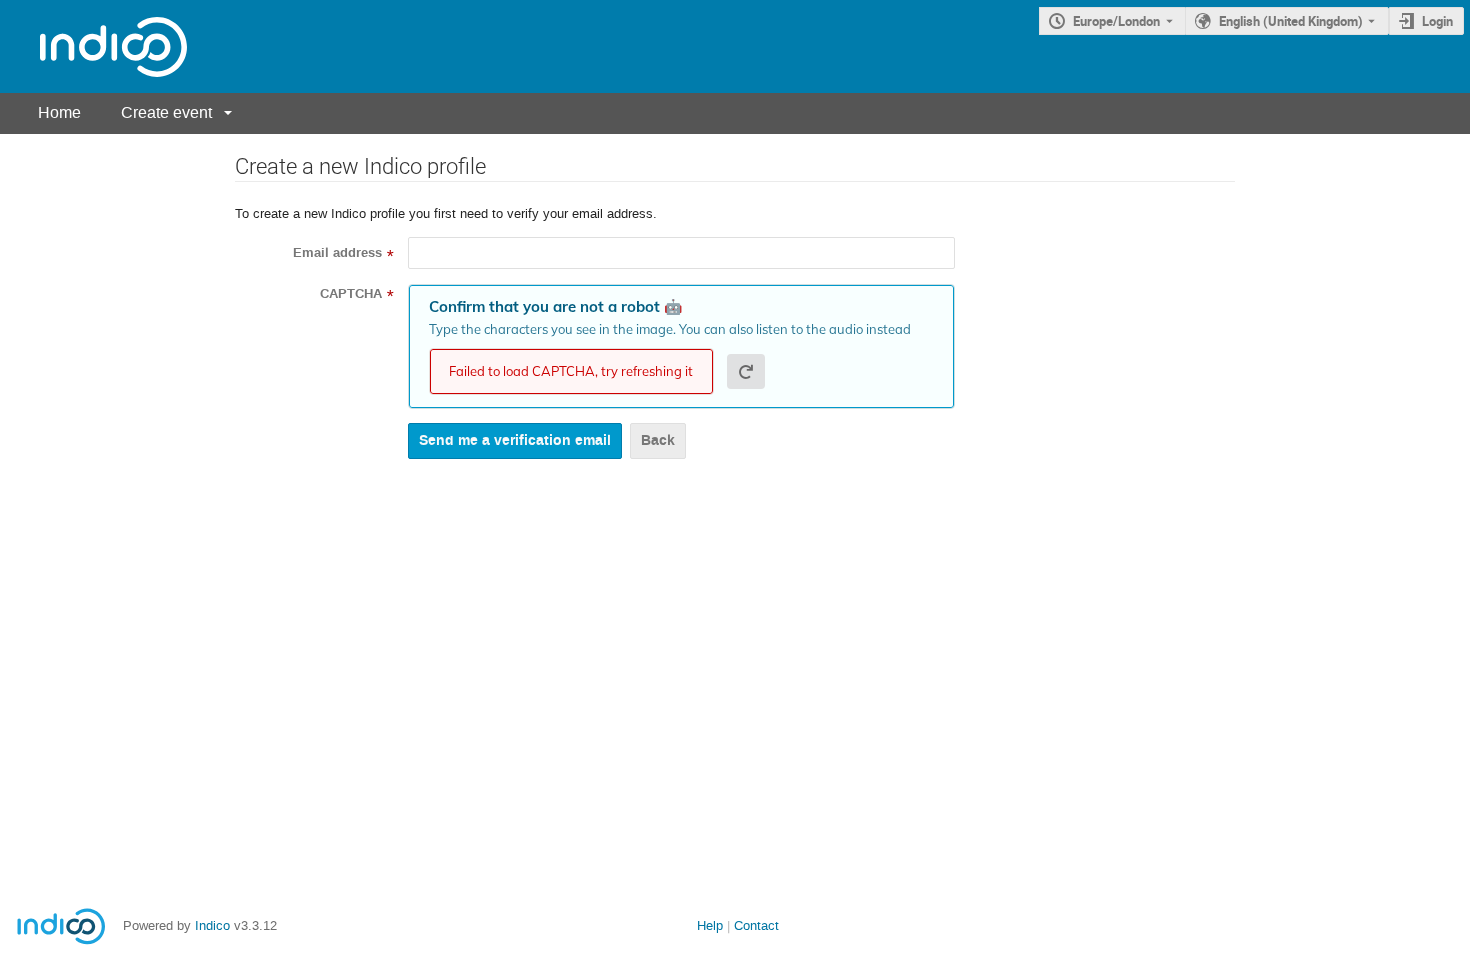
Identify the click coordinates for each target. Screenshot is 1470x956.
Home (59, 112)
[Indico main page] (93, 46)
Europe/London (1116, 21)
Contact (756, 925)
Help (710, 925)
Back (658, 440)
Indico (212, 925)
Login (1437, 21)
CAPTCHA (351, 294)
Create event (166, 112)
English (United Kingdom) (1291, 21)
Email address (337, 253)
